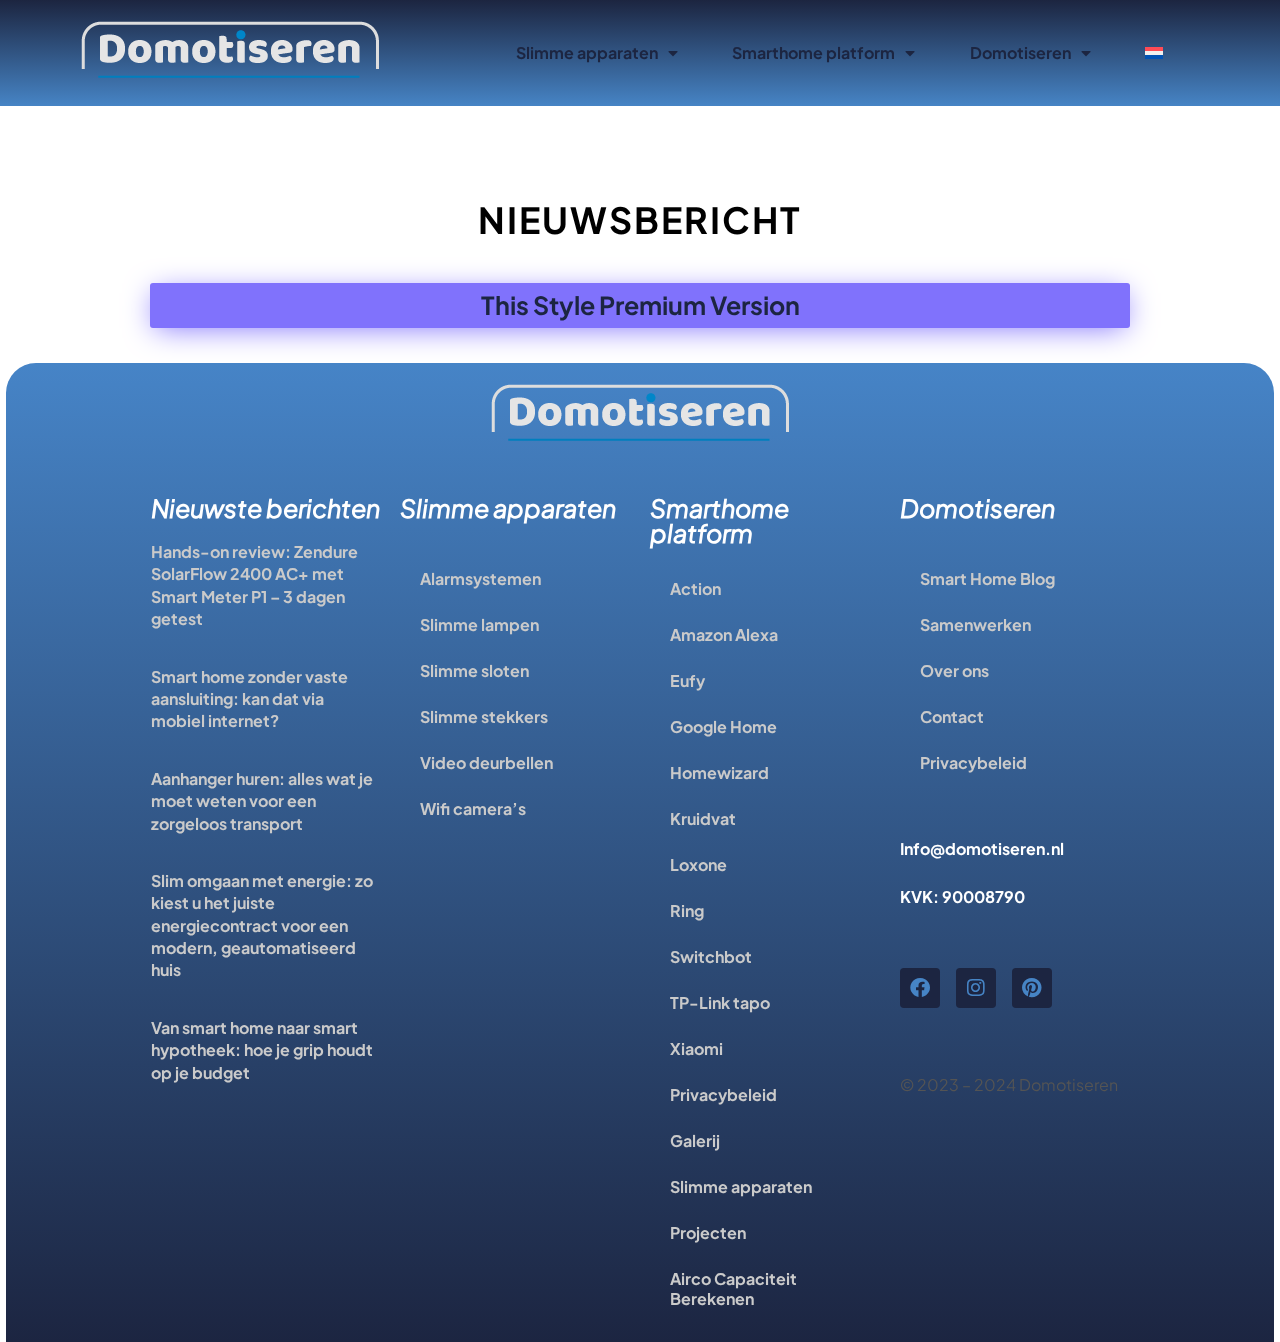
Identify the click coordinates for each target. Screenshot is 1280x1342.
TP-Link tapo (720, 1002)
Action (695, 588)
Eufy (687, 680)
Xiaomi (696, 1048)
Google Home (723, 726)
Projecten (708, 1232)
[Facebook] (920, 988)
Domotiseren (1020, 52)
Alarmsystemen (480, 578)
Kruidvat (703, 818)
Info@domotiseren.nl (982, 848)
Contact (952, 716)
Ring (687, 910)
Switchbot (711, 956)
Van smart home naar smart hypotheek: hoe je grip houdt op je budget (262, 1050)
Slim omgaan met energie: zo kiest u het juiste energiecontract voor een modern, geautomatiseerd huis (262, 925)
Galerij (695, 1140)
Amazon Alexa (724, 634)
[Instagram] (976, 988)
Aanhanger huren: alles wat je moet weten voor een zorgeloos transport (262, 801)
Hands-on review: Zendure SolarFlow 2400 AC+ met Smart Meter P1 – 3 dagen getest (254, 585)
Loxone (698, 864)
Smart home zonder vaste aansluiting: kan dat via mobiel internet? (249, 699)
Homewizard (719, 772)
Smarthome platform (813, 52)
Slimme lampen (479, 624)
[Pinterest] (1032, 988)
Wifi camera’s (473, 808)
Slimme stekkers (484, 716)
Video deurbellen (486, 762)
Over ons (954, 670)
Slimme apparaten (587, 52)
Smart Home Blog (987, 578)
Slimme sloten (474, 670)
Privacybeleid (723, 1094)
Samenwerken (975, 624)
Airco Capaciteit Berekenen (733, 1288)
